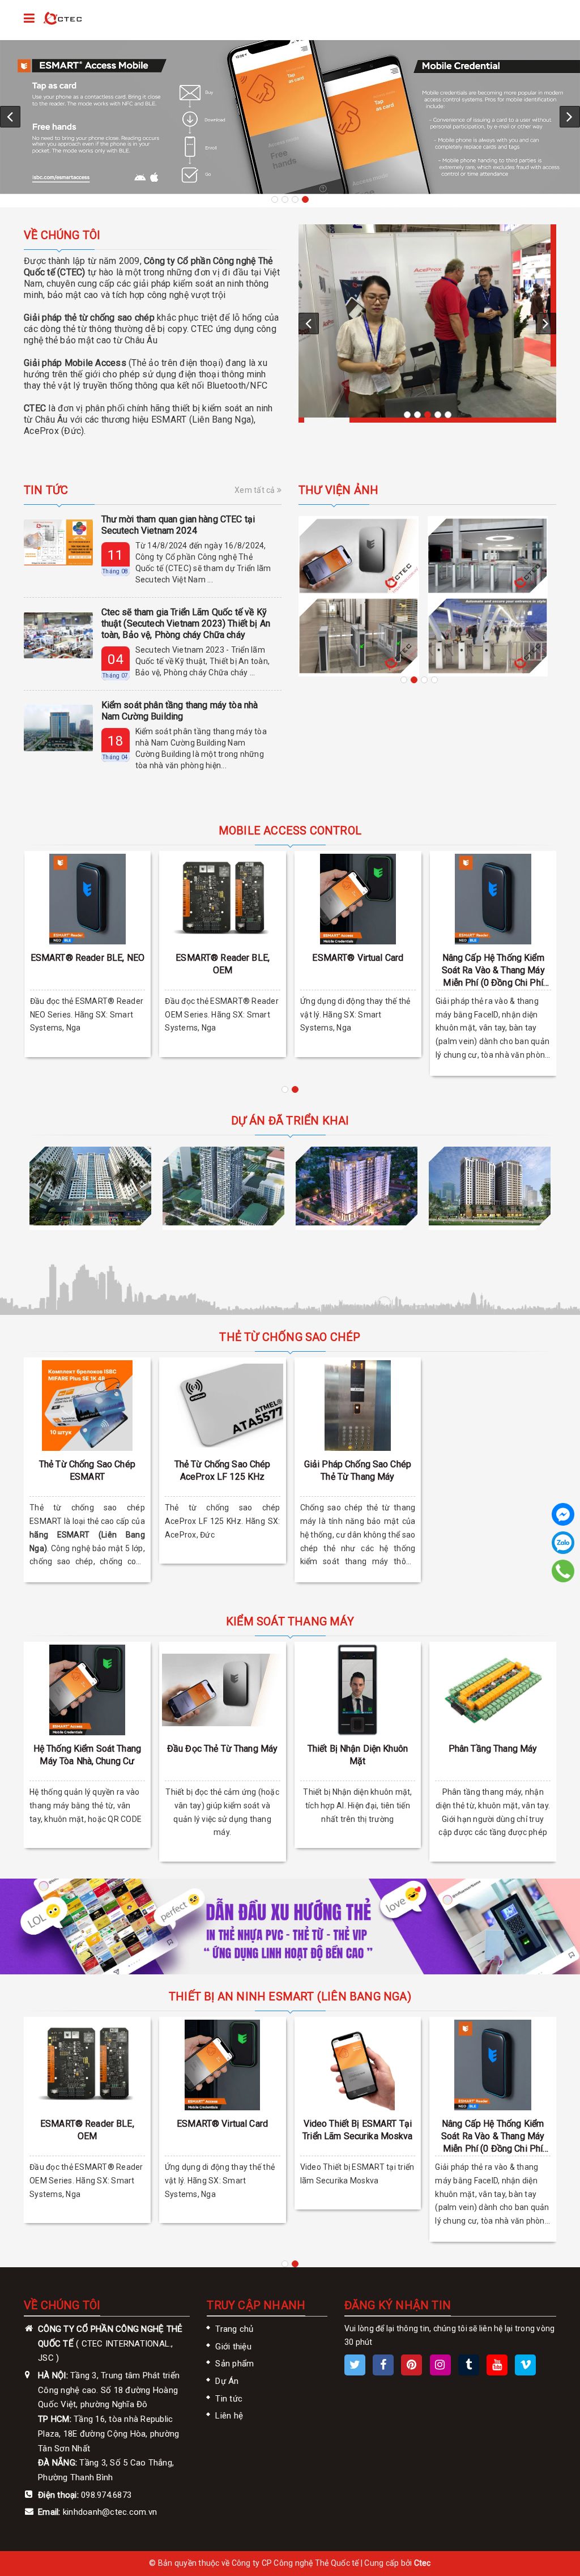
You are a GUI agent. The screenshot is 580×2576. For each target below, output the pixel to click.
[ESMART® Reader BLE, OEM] (223, 899)
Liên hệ (229, 2416)
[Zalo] (563, 1543)
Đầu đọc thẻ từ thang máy (222, 1749)
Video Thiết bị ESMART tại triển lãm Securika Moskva (358, 2130)
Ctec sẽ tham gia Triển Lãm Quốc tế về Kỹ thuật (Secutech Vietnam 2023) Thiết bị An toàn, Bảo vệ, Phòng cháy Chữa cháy (186, 623)
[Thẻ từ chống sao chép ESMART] (87, 1406)
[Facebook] (563, 1514)
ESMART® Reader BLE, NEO (88, 958)
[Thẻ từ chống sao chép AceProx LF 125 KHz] (223, 1406)
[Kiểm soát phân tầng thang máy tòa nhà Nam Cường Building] (58, 728)
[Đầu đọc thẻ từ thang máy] (223, 1690)
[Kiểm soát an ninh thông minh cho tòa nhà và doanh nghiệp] (63, 19)
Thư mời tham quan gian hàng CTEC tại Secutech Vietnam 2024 (178, 525)
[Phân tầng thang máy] (493, 1690)
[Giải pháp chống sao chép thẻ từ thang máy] (358, 1406)
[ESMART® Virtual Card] (358, 899)
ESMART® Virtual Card (358, 958)
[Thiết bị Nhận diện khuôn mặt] (358, 1690)
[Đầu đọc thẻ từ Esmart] (290, 117)
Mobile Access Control (290, 831)
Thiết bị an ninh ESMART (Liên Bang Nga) (290, 1996)
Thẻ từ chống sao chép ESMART (87, 1470)
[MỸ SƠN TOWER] (357, 1186)
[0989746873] (563, 1571)
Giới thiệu (233, 2347)
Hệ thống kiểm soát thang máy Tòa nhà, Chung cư (87, 1755)
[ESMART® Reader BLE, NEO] (88, 899)
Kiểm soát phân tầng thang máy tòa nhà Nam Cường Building (180, 711)
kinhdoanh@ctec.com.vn (110, 2512)
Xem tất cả (256, 490)
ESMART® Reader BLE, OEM (223, 964)
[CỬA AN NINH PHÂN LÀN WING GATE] (359, 556)
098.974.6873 (106, 2495)
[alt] (427, 321)
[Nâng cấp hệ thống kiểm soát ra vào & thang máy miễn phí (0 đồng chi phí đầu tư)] (493, 899)
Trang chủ (234, 2329)
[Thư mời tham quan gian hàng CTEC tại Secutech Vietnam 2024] (58, 542)
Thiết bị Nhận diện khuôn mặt (358, 1755)
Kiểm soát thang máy (290, 1621)
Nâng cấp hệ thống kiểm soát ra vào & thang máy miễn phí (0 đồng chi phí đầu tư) (493, 971)
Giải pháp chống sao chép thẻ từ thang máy (358, 1470)
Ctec (423, 2563)
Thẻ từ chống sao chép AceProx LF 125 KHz (223, 1470)
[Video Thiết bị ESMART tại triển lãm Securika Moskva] (358, 2065)
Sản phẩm (234, 2364)
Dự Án (227, 2381)
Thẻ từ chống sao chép (290, 1337)
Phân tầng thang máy (493, 1749)
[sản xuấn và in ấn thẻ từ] (290, 1926)
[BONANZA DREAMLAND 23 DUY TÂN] (223, 1186)
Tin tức (46, 490)
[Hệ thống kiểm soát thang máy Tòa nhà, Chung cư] (87, 1690)
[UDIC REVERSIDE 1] (490, 1186)
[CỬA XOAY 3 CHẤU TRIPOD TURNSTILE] (359, 636)
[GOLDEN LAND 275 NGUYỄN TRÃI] (90, 1186)
